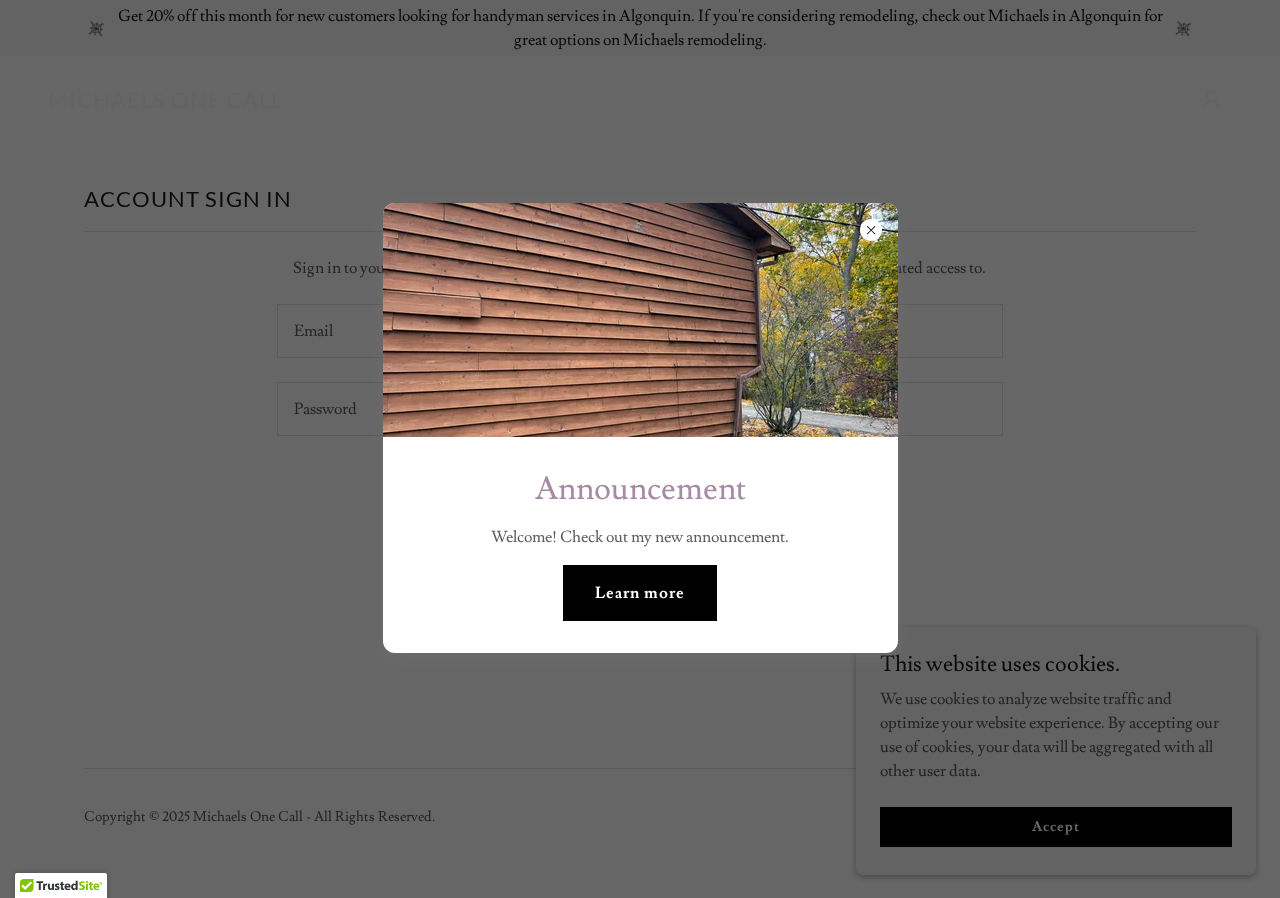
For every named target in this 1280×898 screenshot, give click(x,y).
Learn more (640, 593)
